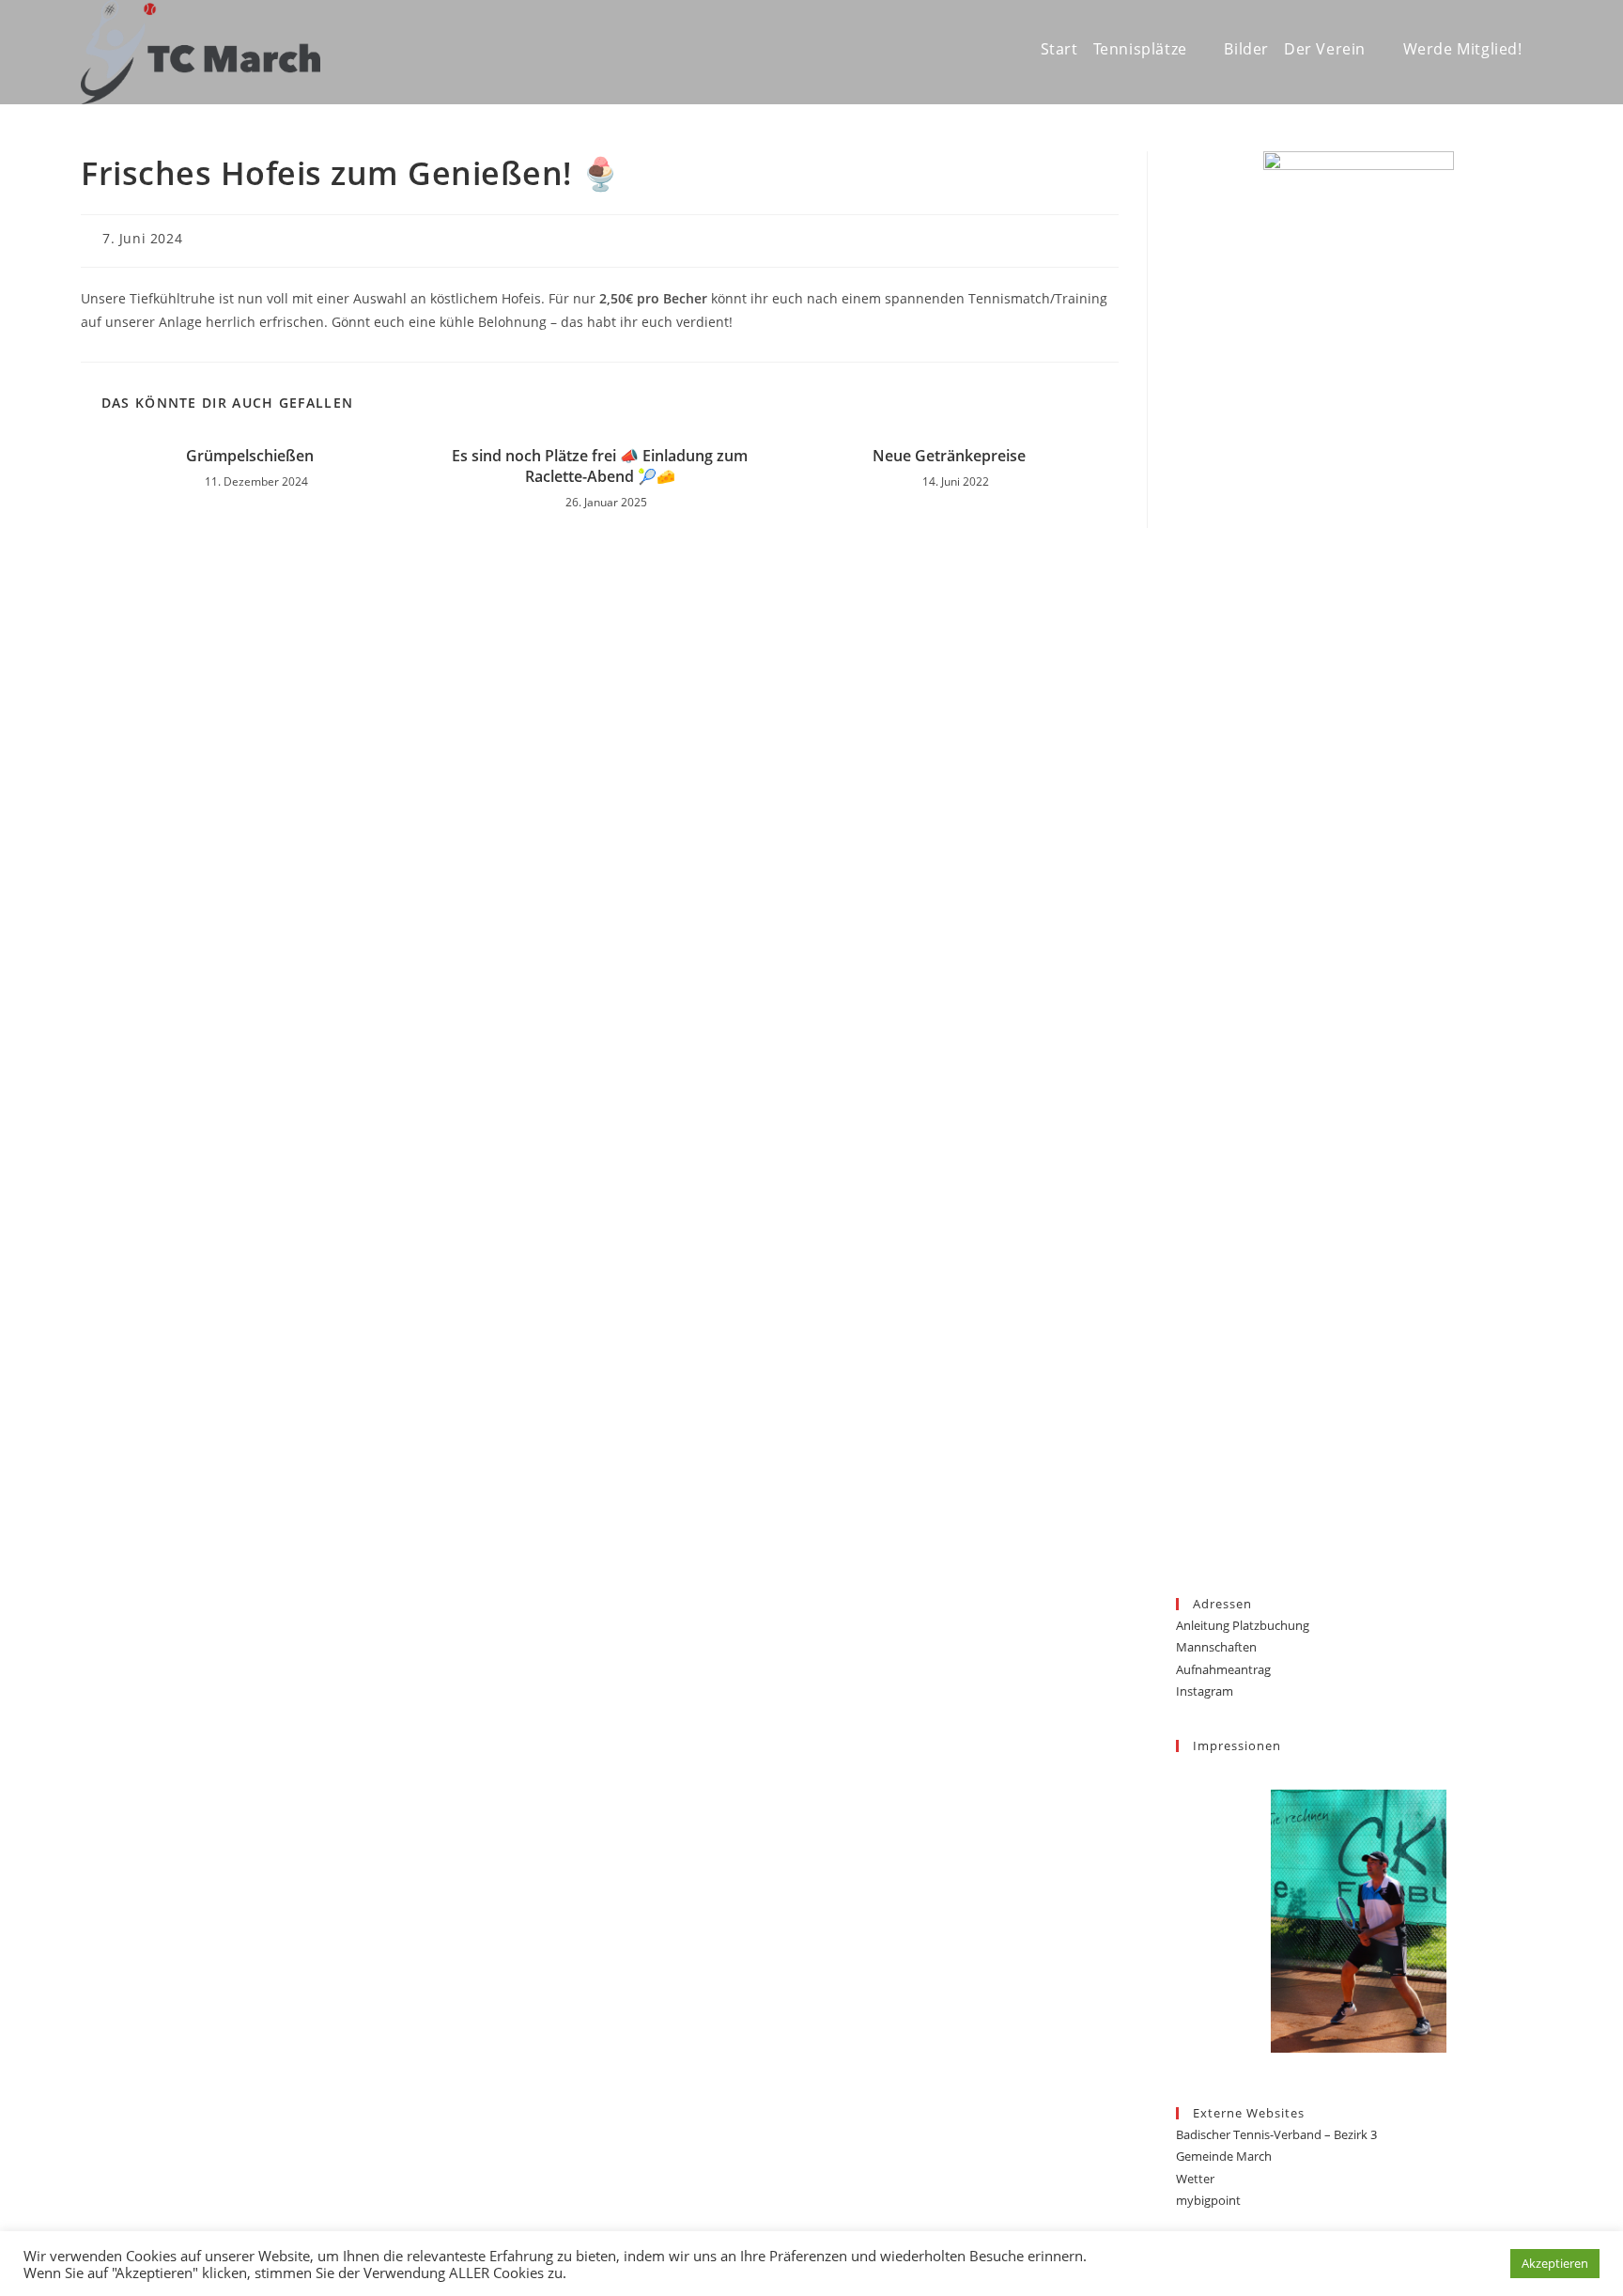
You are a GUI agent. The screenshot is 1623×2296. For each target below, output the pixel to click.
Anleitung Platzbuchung (1243, 1625)
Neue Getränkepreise (949, 456)
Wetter (1195, 2179)
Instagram (1205, 1691)
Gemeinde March (1224, 2156)
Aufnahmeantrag (1223, 1669)
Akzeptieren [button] (1555, 2263)
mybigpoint (1208, 2200)
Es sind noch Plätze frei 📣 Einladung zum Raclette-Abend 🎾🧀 (600, 466)
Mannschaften (1216, 1647)
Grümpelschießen (250, 456)
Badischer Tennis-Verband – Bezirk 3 (1276, 2134)
